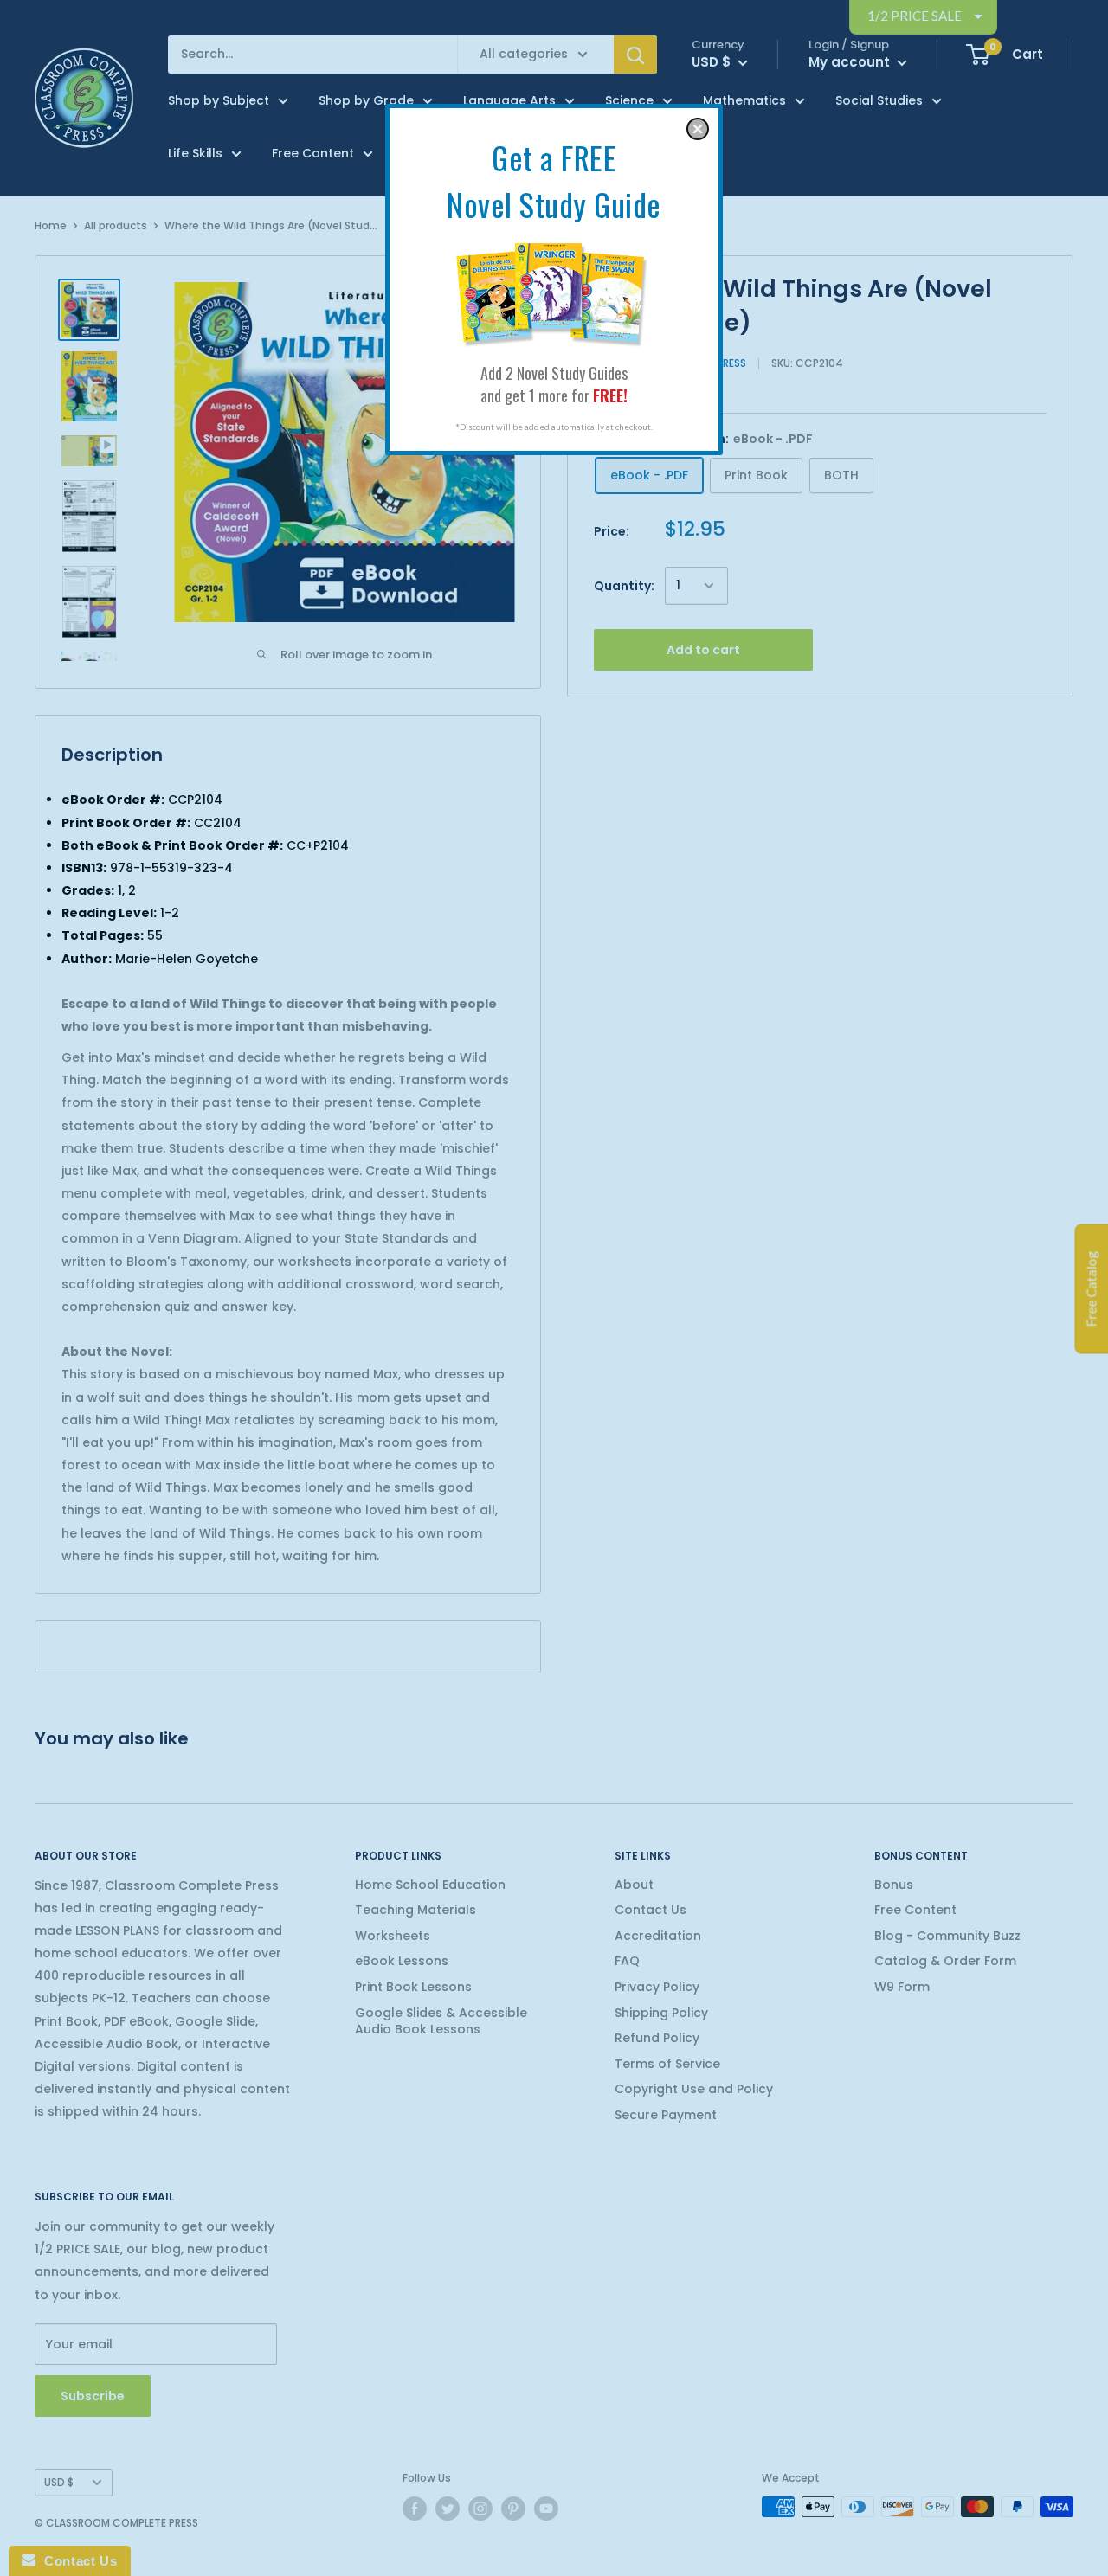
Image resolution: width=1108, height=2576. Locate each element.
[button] (698, 129)
